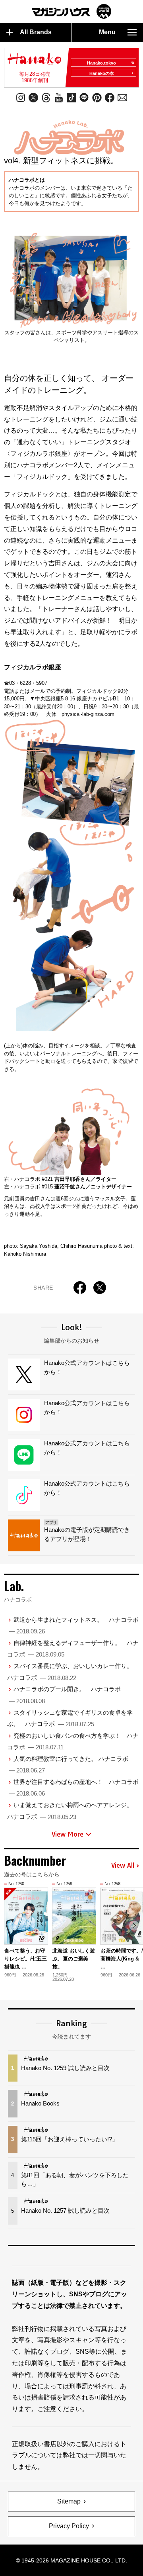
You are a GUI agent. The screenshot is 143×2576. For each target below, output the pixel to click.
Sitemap (69, 2501)
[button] (134, 1926)
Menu (107, 32)
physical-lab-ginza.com (88, 714)
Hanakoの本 (102, 73)
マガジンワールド (71, 11)
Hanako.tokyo (101, 63)
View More (68, 1834)
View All (123, 1866)
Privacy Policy (69, 2526)
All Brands (36, 32)
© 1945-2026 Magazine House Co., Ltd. (71, 2560)
